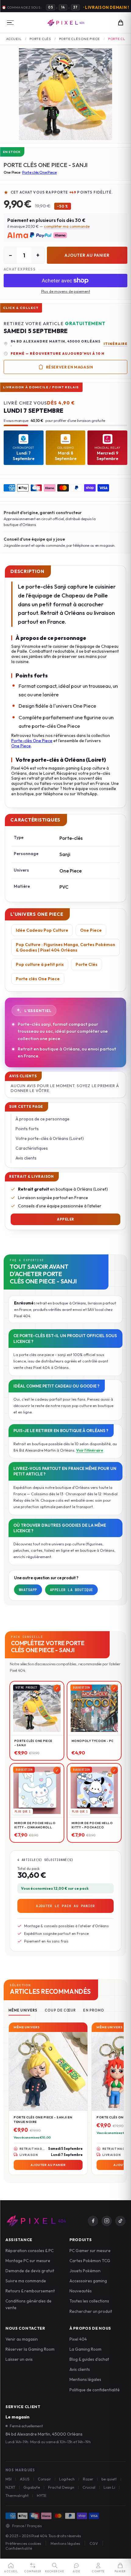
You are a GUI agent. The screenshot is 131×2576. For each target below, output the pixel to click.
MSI (9, 2479)
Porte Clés (40, 39)
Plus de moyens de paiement (66, 291)
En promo (94, 2010)
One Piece (21, 746)
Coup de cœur (60, 2010)
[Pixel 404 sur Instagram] (107, 2221)
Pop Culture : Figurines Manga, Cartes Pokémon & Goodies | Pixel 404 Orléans (65, 947)
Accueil (14, 39)
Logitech (67, 2479)
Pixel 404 (78, 2339)
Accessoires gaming (88, 2281)
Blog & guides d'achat (89, 2359)
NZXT (10, 2487)
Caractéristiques (32, 1148)
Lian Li (109, 2487)
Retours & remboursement (30, 2291)
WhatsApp (28, 1590)
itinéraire (115, 344)
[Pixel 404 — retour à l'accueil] (36, 2221)
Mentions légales (85, 2379)
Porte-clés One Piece (32, 741)
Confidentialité (19, 2548)
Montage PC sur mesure (28, 2261)
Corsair (44, 2479)
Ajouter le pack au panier (65, 1906)
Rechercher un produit (91, 2311)
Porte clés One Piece (80, 39)
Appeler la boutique (72, 1590)
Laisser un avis (19, 2359)
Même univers (23, 2010)
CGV (94, 2543)
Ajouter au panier (87, 255)
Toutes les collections (89, 2301)
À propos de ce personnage (42, 1119)
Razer (88, 2479)
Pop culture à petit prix (40, 964)
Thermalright (17, 2495)
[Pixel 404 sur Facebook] (93, 2221)
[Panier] (121, 23)
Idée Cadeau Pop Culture (42, 930)
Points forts (27, 1129)
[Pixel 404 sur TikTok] (120, 2221)
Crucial (89, 2487)
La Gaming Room (85, 2349)
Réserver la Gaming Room (30, 2349)
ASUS (25, 2479)
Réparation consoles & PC (30, 2251)
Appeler (65, 1219)
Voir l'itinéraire (90, 1450)
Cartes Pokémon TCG (90, 2261)
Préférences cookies (23, 2543)
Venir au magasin (22, 2339)
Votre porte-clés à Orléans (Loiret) (50, 1138)
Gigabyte (32, 2487)
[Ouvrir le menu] (10, 23)
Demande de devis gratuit (30, 2271)
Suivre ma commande (26, 2281)
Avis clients (26, 1158)
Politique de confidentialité (95, 2390)
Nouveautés (81, 2291)
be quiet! (109, 2479)
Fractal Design (61, 2487)
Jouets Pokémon (85, 2271)
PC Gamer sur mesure (90, 2251)
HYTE (42, 2495)
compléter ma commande (67, 226)
